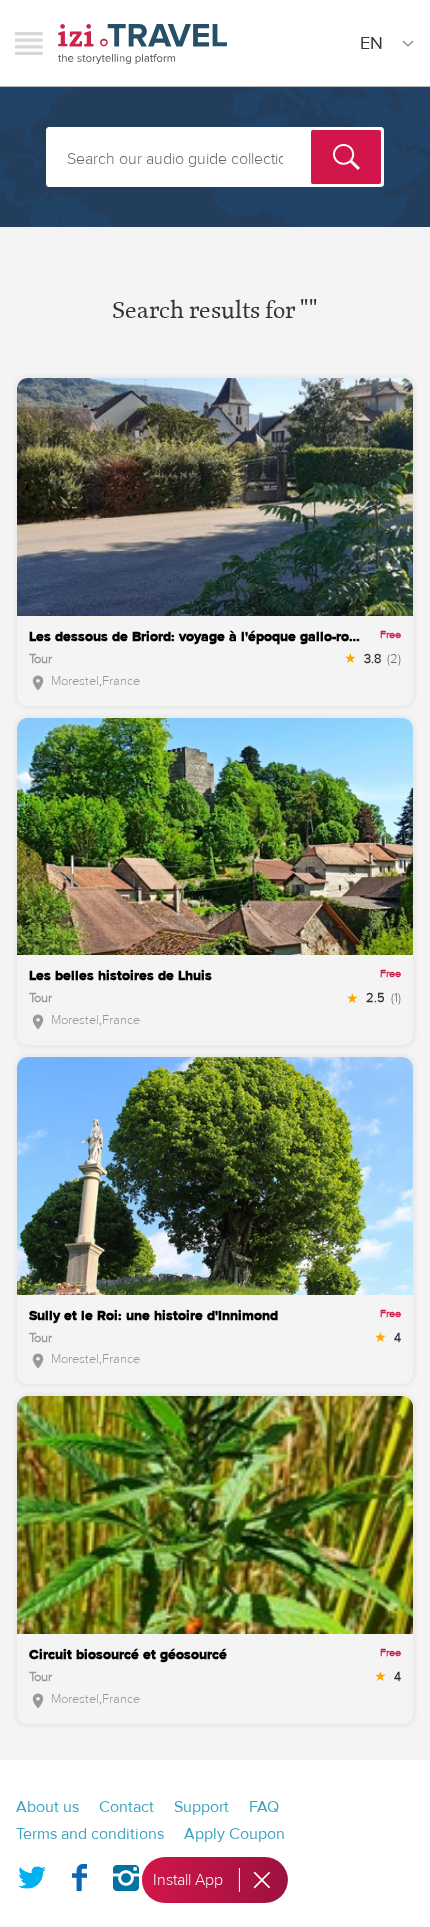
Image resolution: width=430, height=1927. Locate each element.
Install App (188, 1880)
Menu (29, 43)
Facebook (79, 1874)
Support (201, 1807)
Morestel (75, 681)
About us (47, 1807)
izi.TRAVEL (142, 43)
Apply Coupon (234, 1834)
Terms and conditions (90, 1834)
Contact (126, 1807)
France (121, 681)
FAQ (264, 1807)
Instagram (126, 1874)
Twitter (32, 1874)
